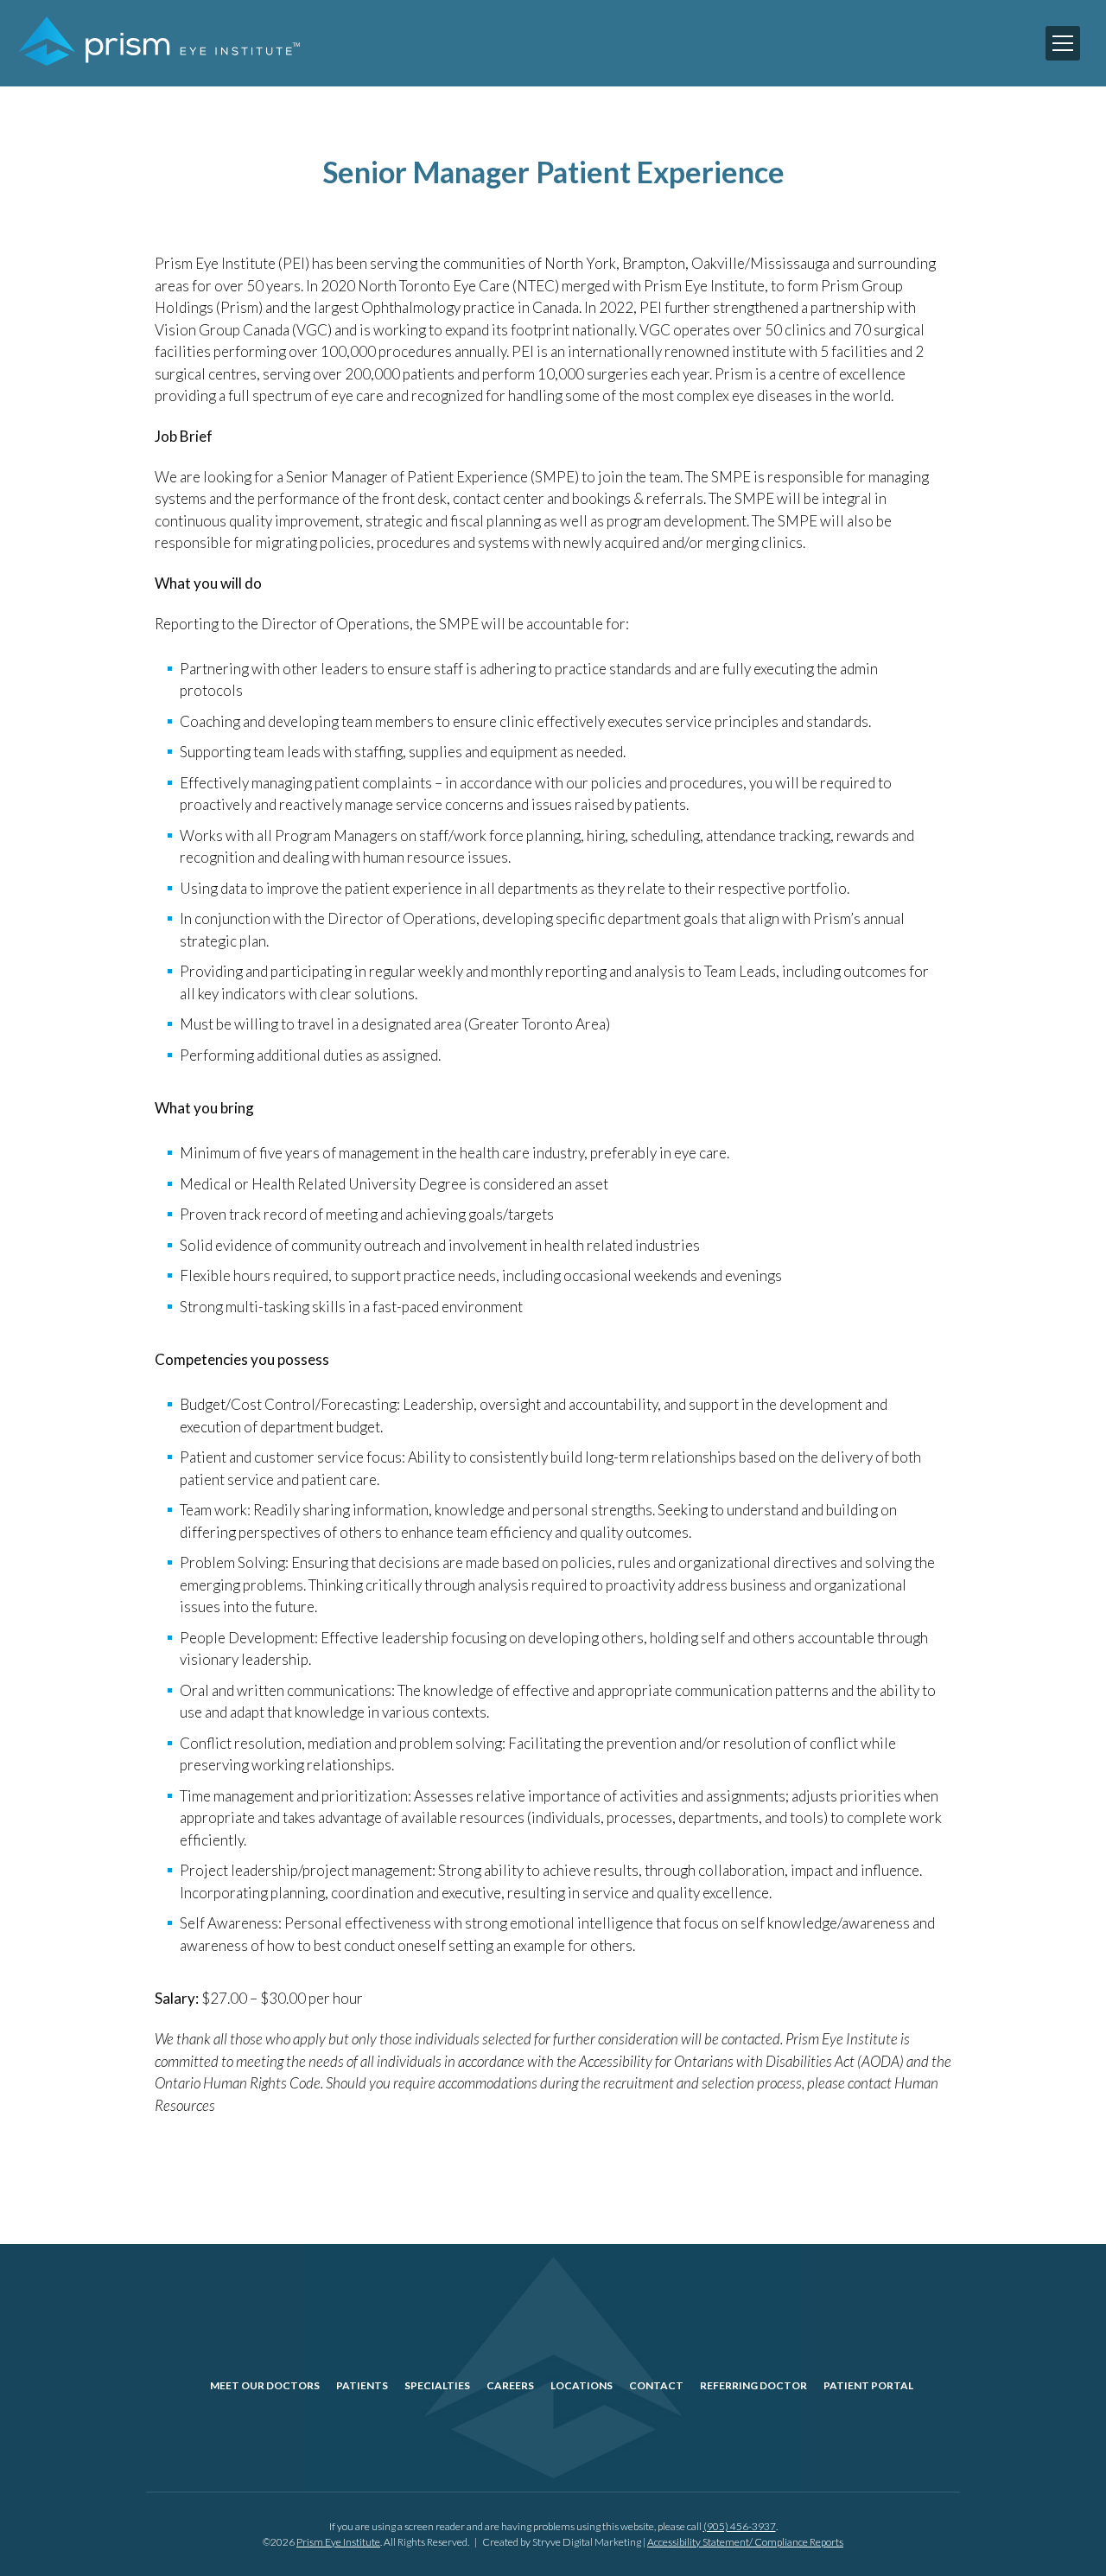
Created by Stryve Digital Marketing (562, 2542)
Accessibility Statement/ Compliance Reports (745, 2542)
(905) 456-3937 (740, 2526)
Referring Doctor (753, 2385)
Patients (362, 2385)
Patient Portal (868, 2385)
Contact (656, 2385)
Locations (582, 2385)
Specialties (437, 2385)
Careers (510, 2385)
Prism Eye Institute (338, 2542)
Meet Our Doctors (265, 2385)
